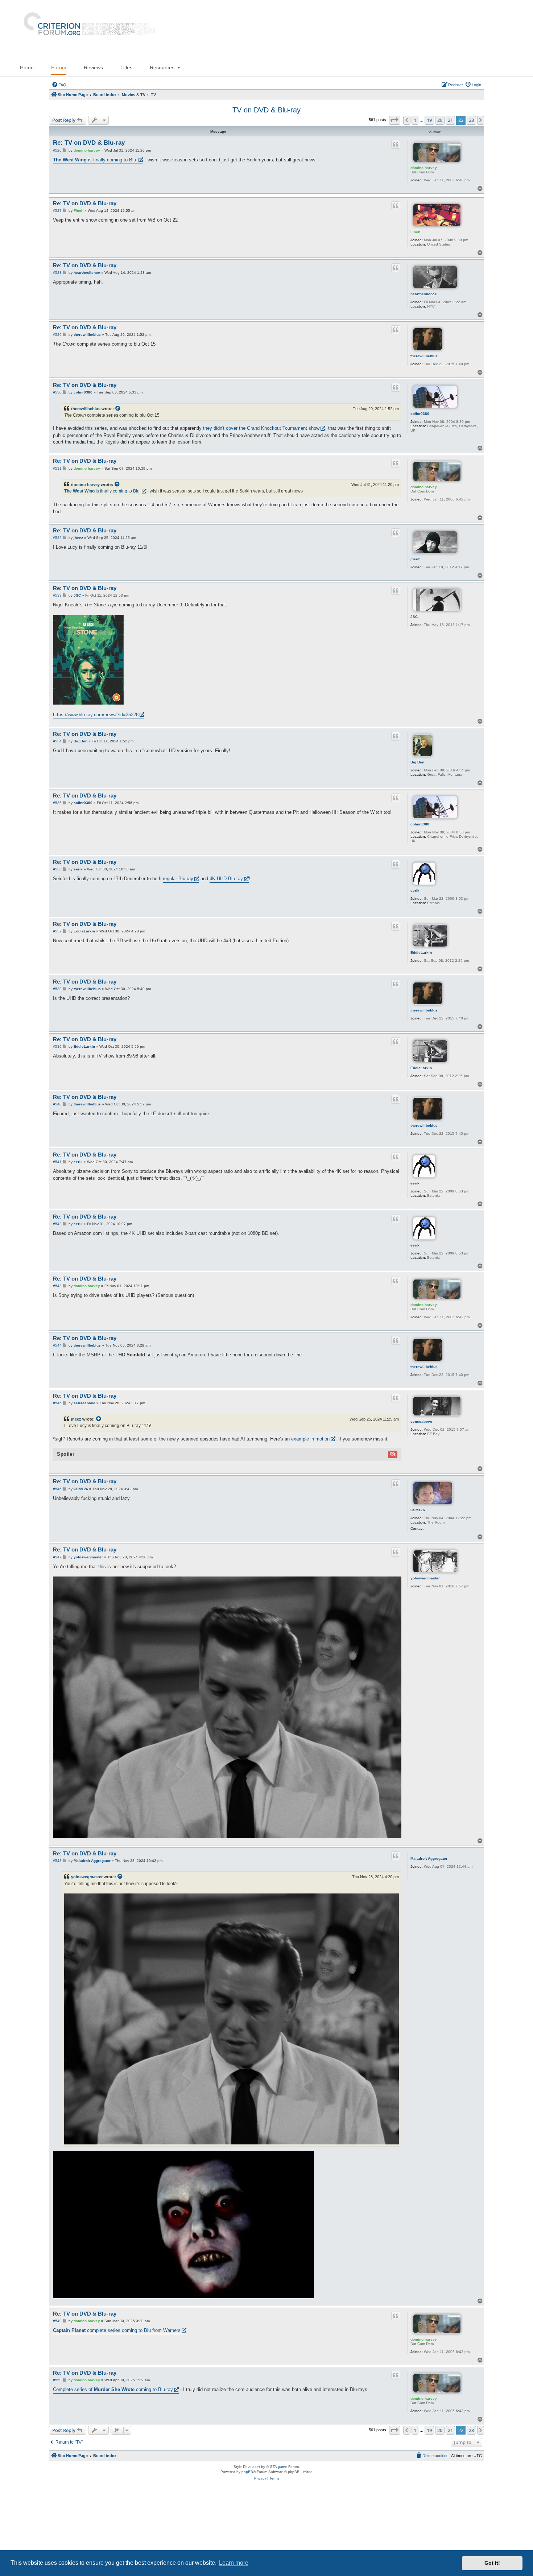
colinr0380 (420, 414)
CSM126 (418, 1510)
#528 (57, 273)
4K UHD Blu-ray (226, 879)
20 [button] (440, 120)
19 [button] (429, 120)
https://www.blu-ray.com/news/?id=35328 (96, 715)
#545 (57, 1403)
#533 (57, 595)
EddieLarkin (421, 953)
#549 (57, 2321)
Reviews (93, 67)
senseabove (421, 1421)
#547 (57, 1557)
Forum (59, 67)
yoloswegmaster (425, 1578)
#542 (57, 1224)
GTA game (278, 2467)
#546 (57, 1489)
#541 (57, 1162)
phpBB (247, 2472)
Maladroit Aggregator (429, 1858)
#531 (57, 468)
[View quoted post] (118, 409)
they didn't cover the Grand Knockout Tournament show (261, 428)
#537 (57, 931)
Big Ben (417, 762)
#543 (57, 1286)
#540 (57, 1104)
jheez (415, 559)
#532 (57, 538)
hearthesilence (424, 294)
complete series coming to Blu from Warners (117, 2330)
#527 (57, 211)
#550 (57, 2380)
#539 (57, 1046)
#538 (57, 989)
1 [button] (415, 120)
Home (27, 67)
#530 (57, 392)
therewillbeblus (424, 356)
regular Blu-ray (178, 879)
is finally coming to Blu (95, 160)
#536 (57, 869)
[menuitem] (59, 85)
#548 (57, 1861)
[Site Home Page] (86, 29)
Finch (415, 232)
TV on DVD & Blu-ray (266, 110)
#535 (57, 803)
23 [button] (471, 120)
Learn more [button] (234, 2563)
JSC (414, 617)
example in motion (310, 1439)
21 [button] (450, 120)
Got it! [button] (492, 2563)
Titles (126, 67)
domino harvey (424, 168)
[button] (395, 120)
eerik (415, 891)
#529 (57, 335)
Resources (162, 67)
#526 (57, 150)
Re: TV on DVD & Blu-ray (89, 143)
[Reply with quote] (396, 144)
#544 (57, 1345)
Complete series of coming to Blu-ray (113, 2389)
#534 (57, 741)
